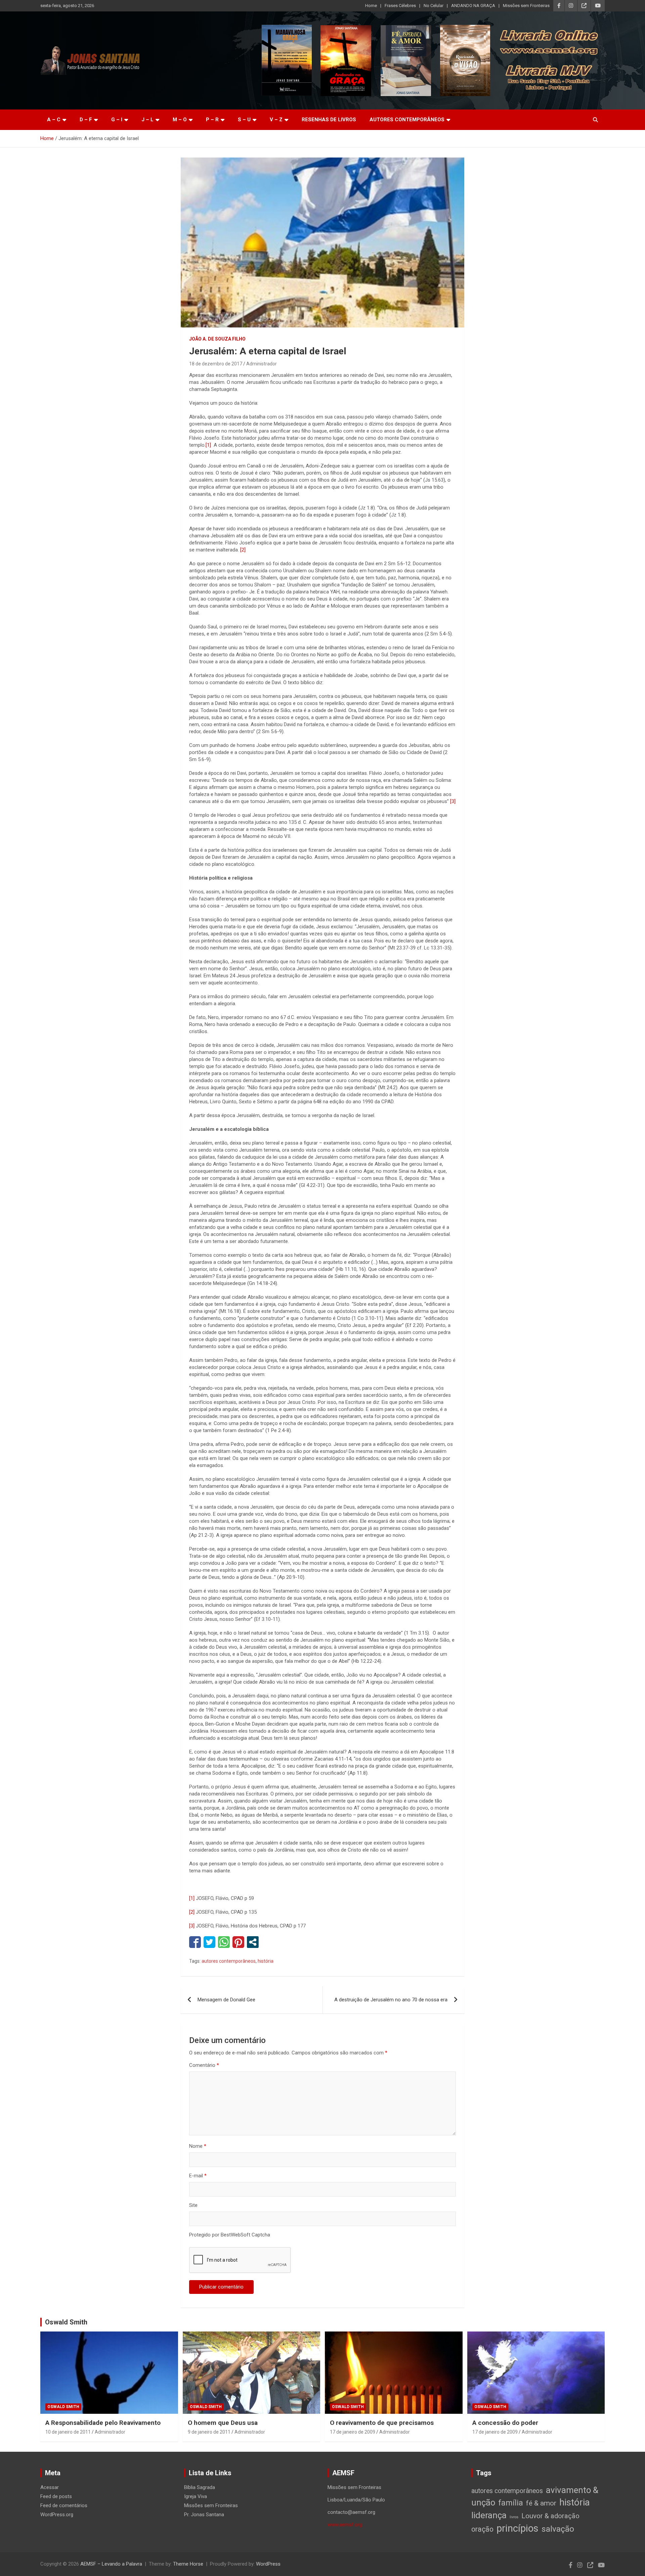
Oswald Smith (66, 2322)
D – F (86, 120)
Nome (198, 2146)
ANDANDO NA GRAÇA (473, 6)
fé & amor (541, 2503)
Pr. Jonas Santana (204, 2515)
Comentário (204, 2065)
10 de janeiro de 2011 (68, 2432)
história (266, 1961)
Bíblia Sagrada (200, 2487)
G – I (117, 120)
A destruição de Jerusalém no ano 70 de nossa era (391, 2000)
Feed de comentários (64, 2505)
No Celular (434, 6)
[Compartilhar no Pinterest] (238, 1942)
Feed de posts (56, 2496)
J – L (147, 120)
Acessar (50, 2487)
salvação (558, 2529)
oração (482, 2529)
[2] (243, 550)
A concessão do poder (505, 2423)
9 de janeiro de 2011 (209, 2432)
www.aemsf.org (345, 2525)
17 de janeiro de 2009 (353, 2432)
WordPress (268, 2564)
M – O (180, 120)
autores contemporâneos (229, 1961)
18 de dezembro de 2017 (216, 364)
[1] (208, 445)
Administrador (262, 364)
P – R (212, 120)
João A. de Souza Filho (217, 339)
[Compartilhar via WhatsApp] (224, 1942)
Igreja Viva (196, 2496)
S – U (244, 120)
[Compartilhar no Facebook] (195, 1942)
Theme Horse (188, 2564)
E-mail (198, 2176)
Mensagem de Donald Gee (226, 2000)
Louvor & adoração (550, 2516)
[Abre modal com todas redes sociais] (253, 1942)
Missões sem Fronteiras (526, 6)
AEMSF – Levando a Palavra (111, 2564)
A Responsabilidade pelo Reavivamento (103, 2423)
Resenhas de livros (329, 120)
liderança (489, 2515)
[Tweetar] (209, 1942)
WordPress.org (57, 2515)
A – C (54, 120)
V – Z (276, 120)
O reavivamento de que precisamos (382, 2423)
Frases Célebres (400, 6)
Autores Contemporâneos (407, 120)
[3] (453, 801)
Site (193, 2205)
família (511, 2503)
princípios (518, 2528)
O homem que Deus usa (223, 2423)
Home (371, 6)
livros (514, 2517)
